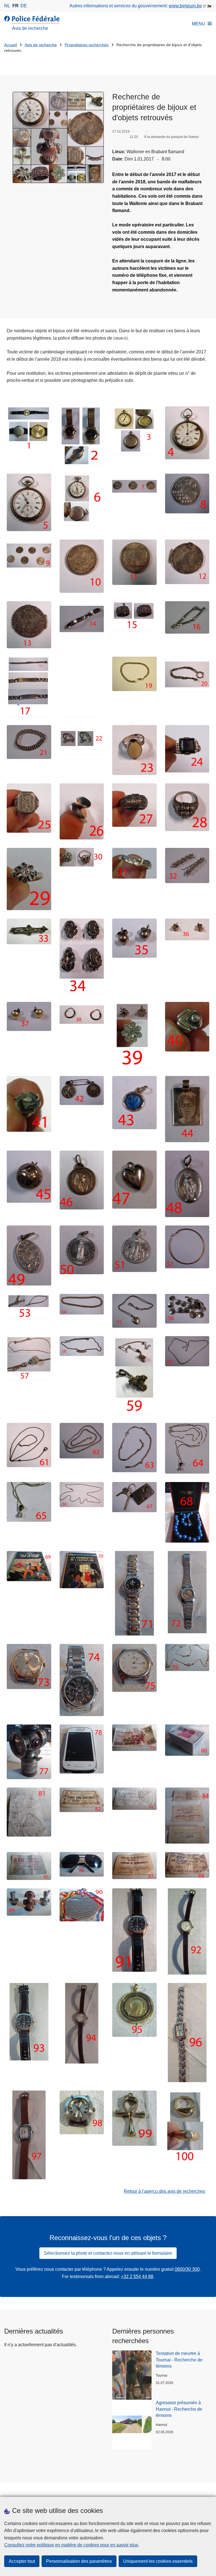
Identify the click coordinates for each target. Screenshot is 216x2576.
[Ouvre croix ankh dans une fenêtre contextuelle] (134, 2118)
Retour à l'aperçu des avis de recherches (164, 2191)
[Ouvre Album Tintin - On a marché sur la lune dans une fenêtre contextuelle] (29, 1566)
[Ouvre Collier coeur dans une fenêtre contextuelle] (134, 1311)
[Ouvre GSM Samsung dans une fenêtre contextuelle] (82, 1749)
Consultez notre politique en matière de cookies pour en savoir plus (71, 2545)
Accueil (11, 45)
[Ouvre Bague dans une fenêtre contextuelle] (134, 750)
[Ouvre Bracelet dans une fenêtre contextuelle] (82, 619)
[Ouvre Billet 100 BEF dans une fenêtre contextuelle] (134, 1738)
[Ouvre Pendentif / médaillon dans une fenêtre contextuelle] (82, 1091)
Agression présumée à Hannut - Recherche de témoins (179, 2409)
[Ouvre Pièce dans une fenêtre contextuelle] (187, 562)
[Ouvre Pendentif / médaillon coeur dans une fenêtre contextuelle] (134, 1180)
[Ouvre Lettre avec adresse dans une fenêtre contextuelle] (134, 1799)
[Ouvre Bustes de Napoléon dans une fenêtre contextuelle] (29, 1902)
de (24, 6)
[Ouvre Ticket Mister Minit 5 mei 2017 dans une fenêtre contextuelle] (29, 1812)
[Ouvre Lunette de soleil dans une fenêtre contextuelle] (82, 1864)
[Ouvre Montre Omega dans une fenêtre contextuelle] (29, 428)
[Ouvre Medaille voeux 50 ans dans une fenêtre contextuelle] (82, 1905)
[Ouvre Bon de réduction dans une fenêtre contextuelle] (29, 1866)
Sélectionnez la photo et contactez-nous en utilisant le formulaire (108, 2253)
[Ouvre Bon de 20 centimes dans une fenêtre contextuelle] (134, 1866)
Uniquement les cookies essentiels (158, 2561)
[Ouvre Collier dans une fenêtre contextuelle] (187, 1247)
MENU (199, 24)
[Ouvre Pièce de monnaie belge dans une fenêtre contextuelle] (82, 566)
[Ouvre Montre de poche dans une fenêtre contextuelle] (134, 430)
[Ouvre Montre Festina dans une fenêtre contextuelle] (82, 1680)
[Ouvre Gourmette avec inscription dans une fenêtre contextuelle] (29, 687)
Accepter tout (22, 2561)
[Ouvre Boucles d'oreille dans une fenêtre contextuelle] (82, 956)
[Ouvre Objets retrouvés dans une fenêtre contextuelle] (58, 137)
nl (7, 6)
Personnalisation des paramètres (79, 2561)
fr (15, 6)
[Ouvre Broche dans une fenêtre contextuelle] (187, 866)
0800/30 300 (187, 2269)
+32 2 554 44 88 (137, 2277)
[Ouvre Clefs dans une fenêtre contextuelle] (134, 1497)
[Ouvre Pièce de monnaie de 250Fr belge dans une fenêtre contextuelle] (29, 556)
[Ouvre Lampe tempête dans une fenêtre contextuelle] (29, 1752)
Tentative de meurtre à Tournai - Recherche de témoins (179, 2360)
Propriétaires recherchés (87, 45)
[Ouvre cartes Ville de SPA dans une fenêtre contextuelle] (187, 1815)
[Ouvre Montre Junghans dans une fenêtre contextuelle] (134, 1668)
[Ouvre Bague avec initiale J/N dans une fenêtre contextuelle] (29, 808)
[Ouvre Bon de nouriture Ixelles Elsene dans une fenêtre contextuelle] (82, 1800)
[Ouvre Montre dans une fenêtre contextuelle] (82, 436)
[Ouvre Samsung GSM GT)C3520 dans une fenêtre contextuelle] (187, 1740)
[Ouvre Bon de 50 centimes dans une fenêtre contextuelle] (187, 1865)
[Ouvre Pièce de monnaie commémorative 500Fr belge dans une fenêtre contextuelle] (187, 493)
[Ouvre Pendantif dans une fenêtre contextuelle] (134, 2010)
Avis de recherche (41, 45)
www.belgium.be (185, 6)
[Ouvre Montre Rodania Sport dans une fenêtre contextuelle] (29, 1666)
